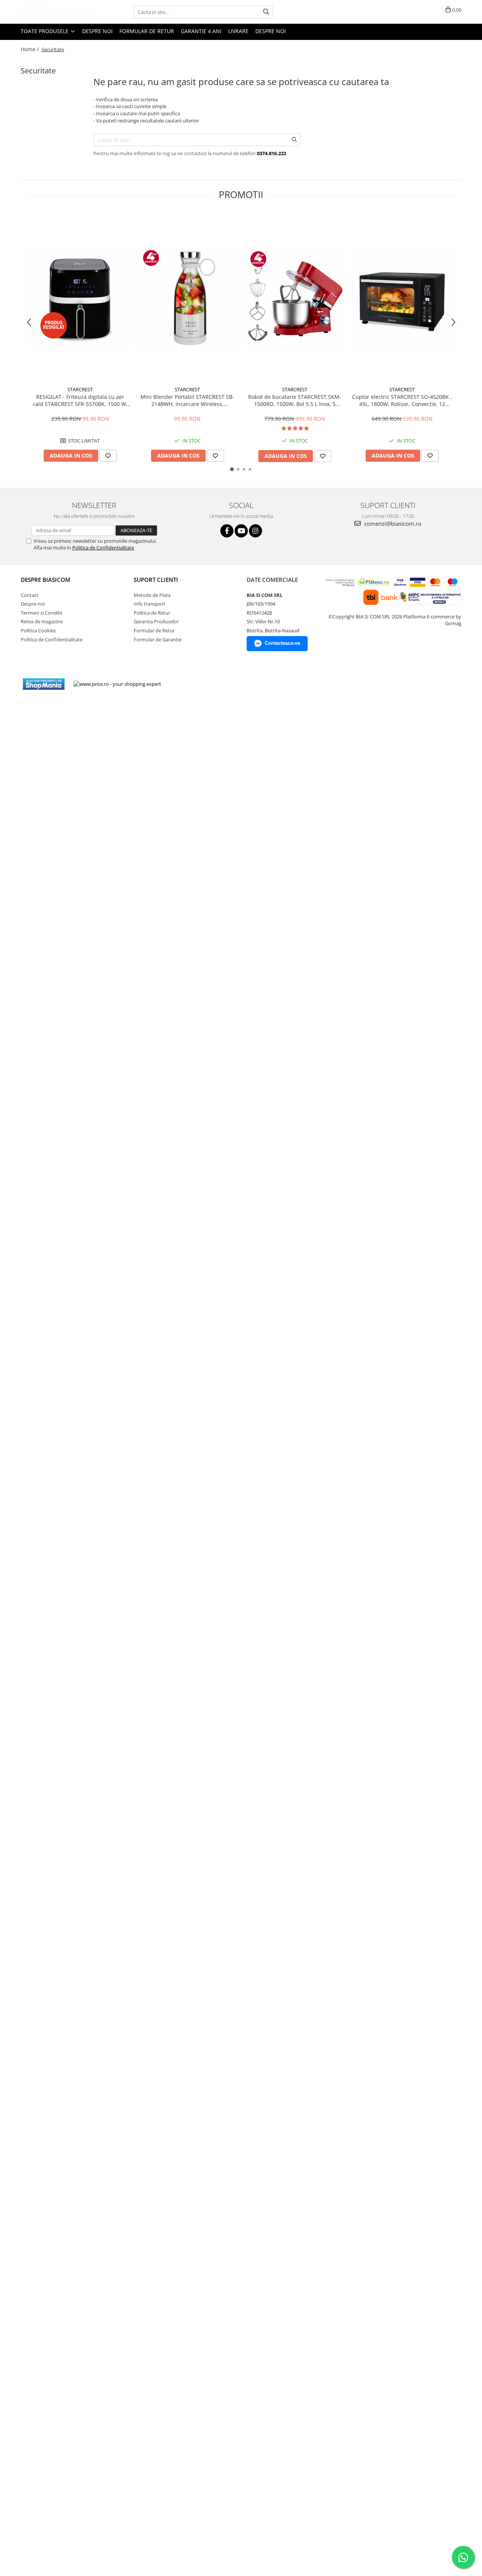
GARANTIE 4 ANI (201, 31)
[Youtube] (241, 531)
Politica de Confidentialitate (103, 548)
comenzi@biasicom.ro (392, 523)
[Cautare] (266, 12)
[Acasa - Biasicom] (58, 12)
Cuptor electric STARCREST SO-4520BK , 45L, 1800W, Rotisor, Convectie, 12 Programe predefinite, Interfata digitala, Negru (402, 400)
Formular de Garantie (158, 639)
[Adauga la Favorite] (108, 456)
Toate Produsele (45, 31)
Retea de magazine (42, 621)
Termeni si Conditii (41, 613)
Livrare (238, 31)
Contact (30, 595)
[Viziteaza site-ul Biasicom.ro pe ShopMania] (44, 684)
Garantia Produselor (156, 621)
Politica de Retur (152, 613)
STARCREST (80, 389)
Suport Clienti (156, 580)
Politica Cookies (38, 630)
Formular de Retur (147, 31)
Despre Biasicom (46, 580)
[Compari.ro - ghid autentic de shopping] (194, 684)
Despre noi (97, 31)
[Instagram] (255, 531)
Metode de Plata (152, 595)
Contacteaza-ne (282, 643)
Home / (31, 49)
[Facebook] (227, 531)
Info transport (149, 604)
